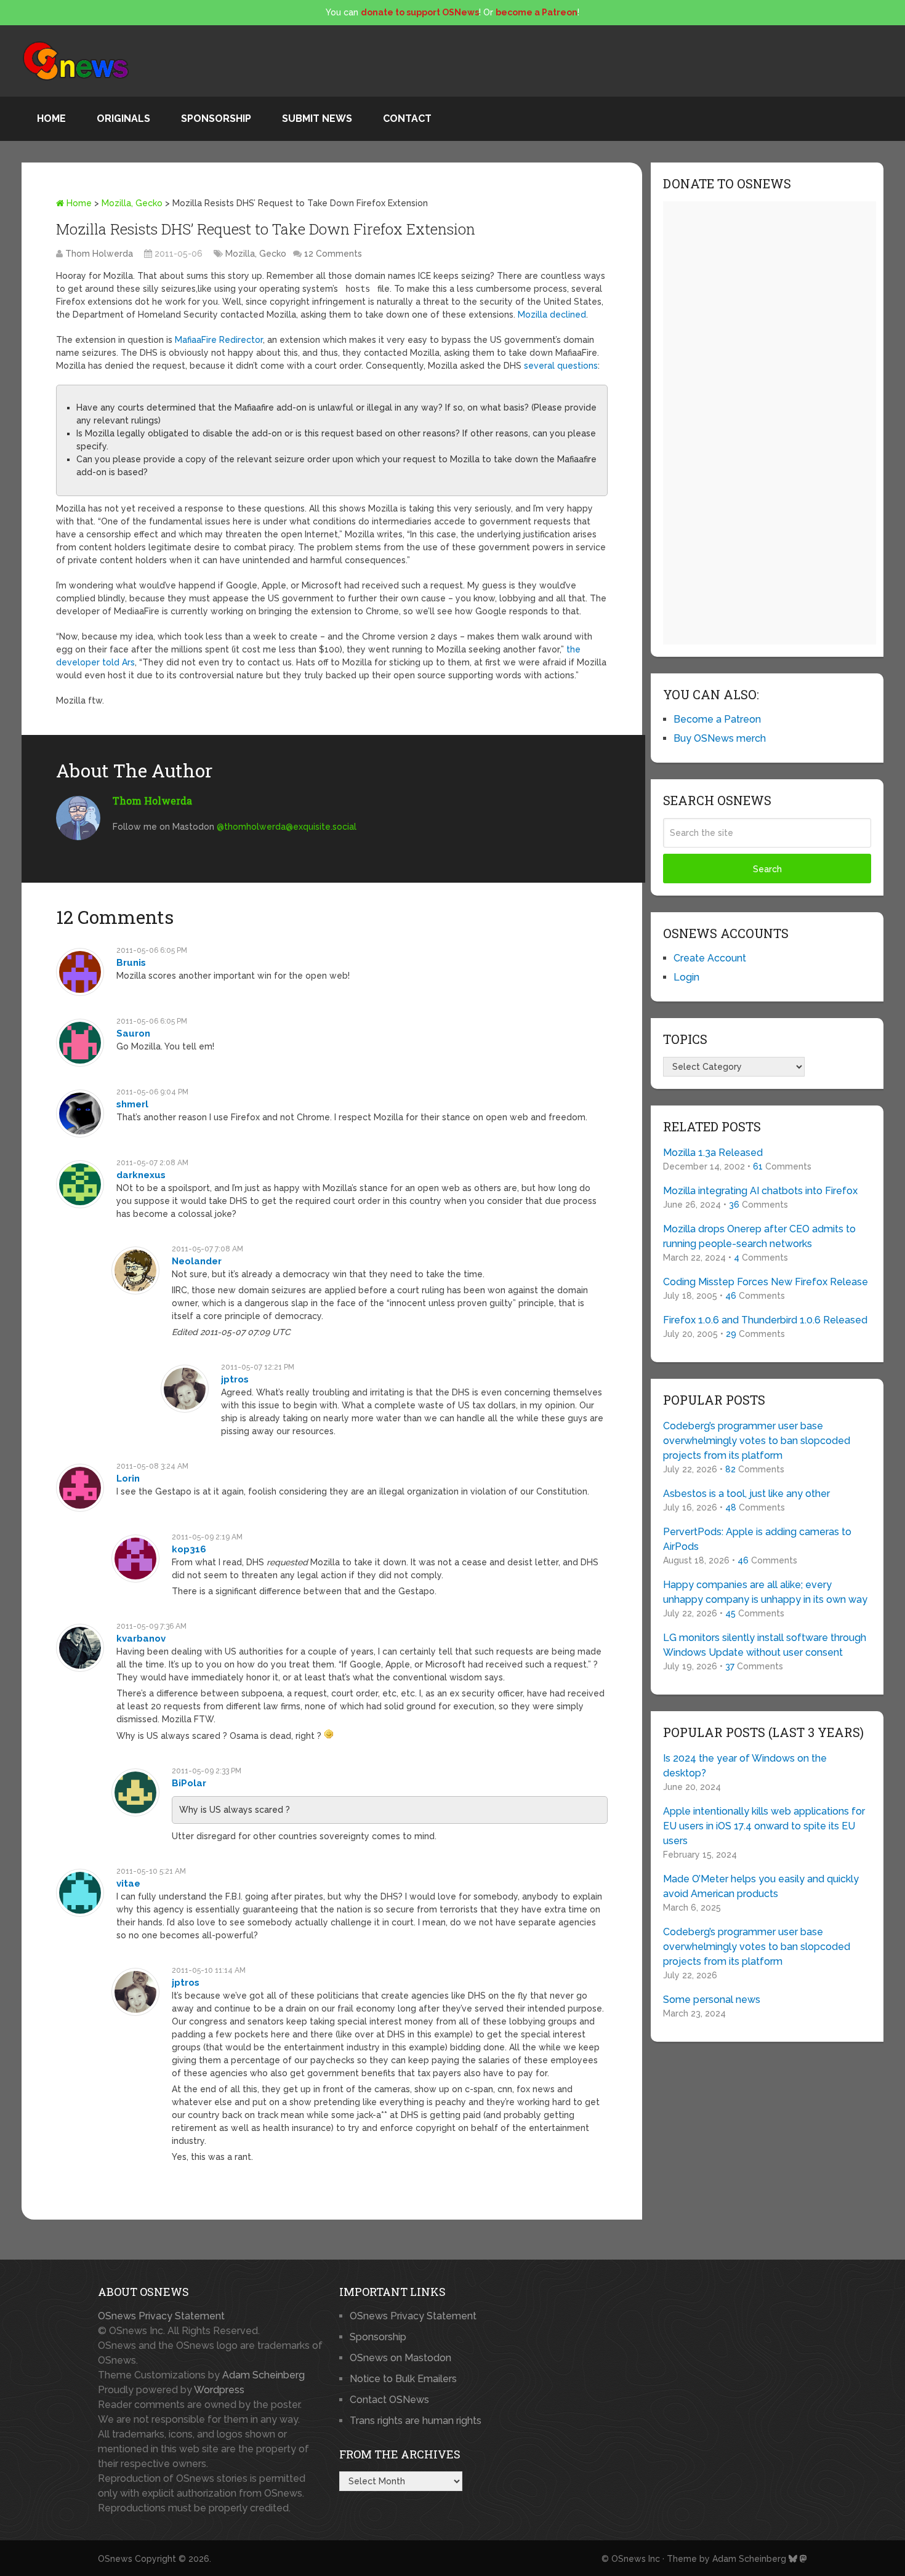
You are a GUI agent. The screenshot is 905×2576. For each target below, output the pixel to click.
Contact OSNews (389, 2400)
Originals (123, 118)
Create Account (710, 958)
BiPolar (189, 1783)
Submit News (317, 118)
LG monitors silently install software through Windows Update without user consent (765, 1645)
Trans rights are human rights (416, 2421)
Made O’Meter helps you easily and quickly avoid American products (761, 1886)
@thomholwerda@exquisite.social (287, 827)
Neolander (197, 1261)
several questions (561, 366)
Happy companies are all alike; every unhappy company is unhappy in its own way (765, 1592)
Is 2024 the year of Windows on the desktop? (745, 1766)
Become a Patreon (717, 719)
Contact (407, 118)
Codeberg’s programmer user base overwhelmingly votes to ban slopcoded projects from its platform (757, 1441)
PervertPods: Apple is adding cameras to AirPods (757, 1539)
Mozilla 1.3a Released (713, 1153)
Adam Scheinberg (263, 2375)
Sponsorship (216, 118)
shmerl (132, 1104)
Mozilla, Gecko (132, 203)
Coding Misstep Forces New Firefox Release (766, 1282)
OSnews (115, 2559)
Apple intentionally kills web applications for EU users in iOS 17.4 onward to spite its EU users (764, 1826)
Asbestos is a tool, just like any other (746, 1494)
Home (51, 118)
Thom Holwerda (99, 254)
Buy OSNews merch (720, 738)
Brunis (131, 963)
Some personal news (712, 2000)
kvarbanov (141, 1639)
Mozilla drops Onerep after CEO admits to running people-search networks (759, 1236)
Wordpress (219, 2390)
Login (686, 977)
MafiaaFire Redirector (219, 340)
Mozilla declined (552, 315)
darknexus (141, 1175)
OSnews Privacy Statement (161, 2316)
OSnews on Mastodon (400, 2358)
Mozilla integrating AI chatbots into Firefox (760, 1191)
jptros (235, 1379)
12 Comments (333, 254)
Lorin (128, 1479)
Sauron (133, 1033)
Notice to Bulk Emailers (403, 2379)
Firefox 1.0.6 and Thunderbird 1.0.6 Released (765, 1320)
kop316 (189, 1549)
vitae (128, 1884)
